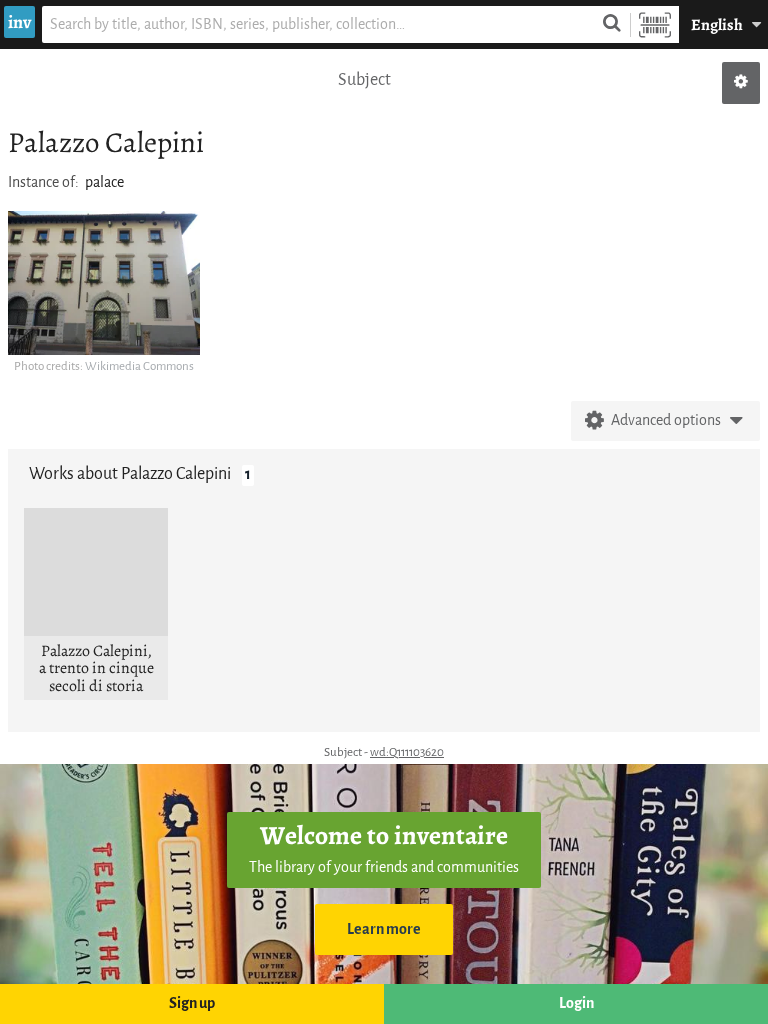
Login (576, 1003)
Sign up (192, 1003)
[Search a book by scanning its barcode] (655, 24)
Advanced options (666, 420)
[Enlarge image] (104, 283)
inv (19, 22)
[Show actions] (741, 83)
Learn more (384, 929)
